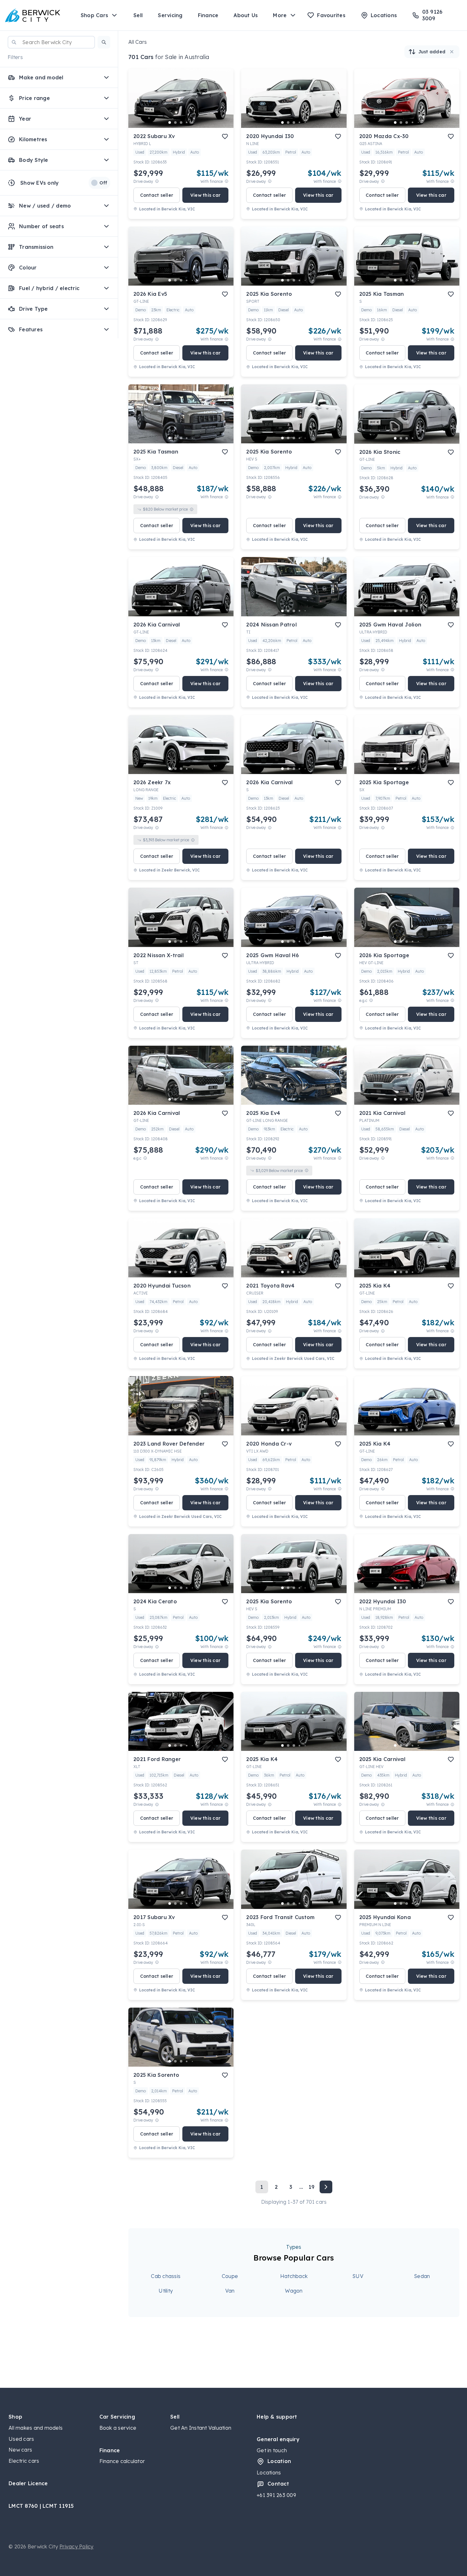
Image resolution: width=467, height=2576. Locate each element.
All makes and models (36, 2428)
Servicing (170, 15)
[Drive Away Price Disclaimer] (157, 181)
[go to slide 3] (181, 123)
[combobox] (51, 42)
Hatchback (294, 2276)
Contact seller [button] (157, 195)
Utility (166, 2291)
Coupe (230, 2276)
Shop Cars (94, 15)
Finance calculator (122, 2461)
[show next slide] (224, 103)
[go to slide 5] (193, 123)
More (280, 15)
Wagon (294, 2291)
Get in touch (272, 2450)
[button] (104, 42)
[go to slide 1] (170, 123)
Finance (208, 15)
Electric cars (24, 2461)
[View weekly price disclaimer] (227, 181)
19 (312, 2187)
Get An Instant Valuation (201, 2428)
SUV (358, 2276)
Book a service (118, 2428)
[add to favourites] (225, 136)
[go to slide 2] (175, 123)
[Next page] (326, 2187)
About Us (246, 15)
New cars (20, 2450)
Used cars (21, 2439)
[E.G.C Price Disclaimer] (371, 1000)
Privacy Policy (77, 2546)
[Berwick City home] (33, 15)
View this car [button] (205, 195)
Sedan (422, 2276)
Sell (138, 15)
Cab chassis (166, 2276)
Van (230, 2291)
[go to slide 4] (187, 123)
